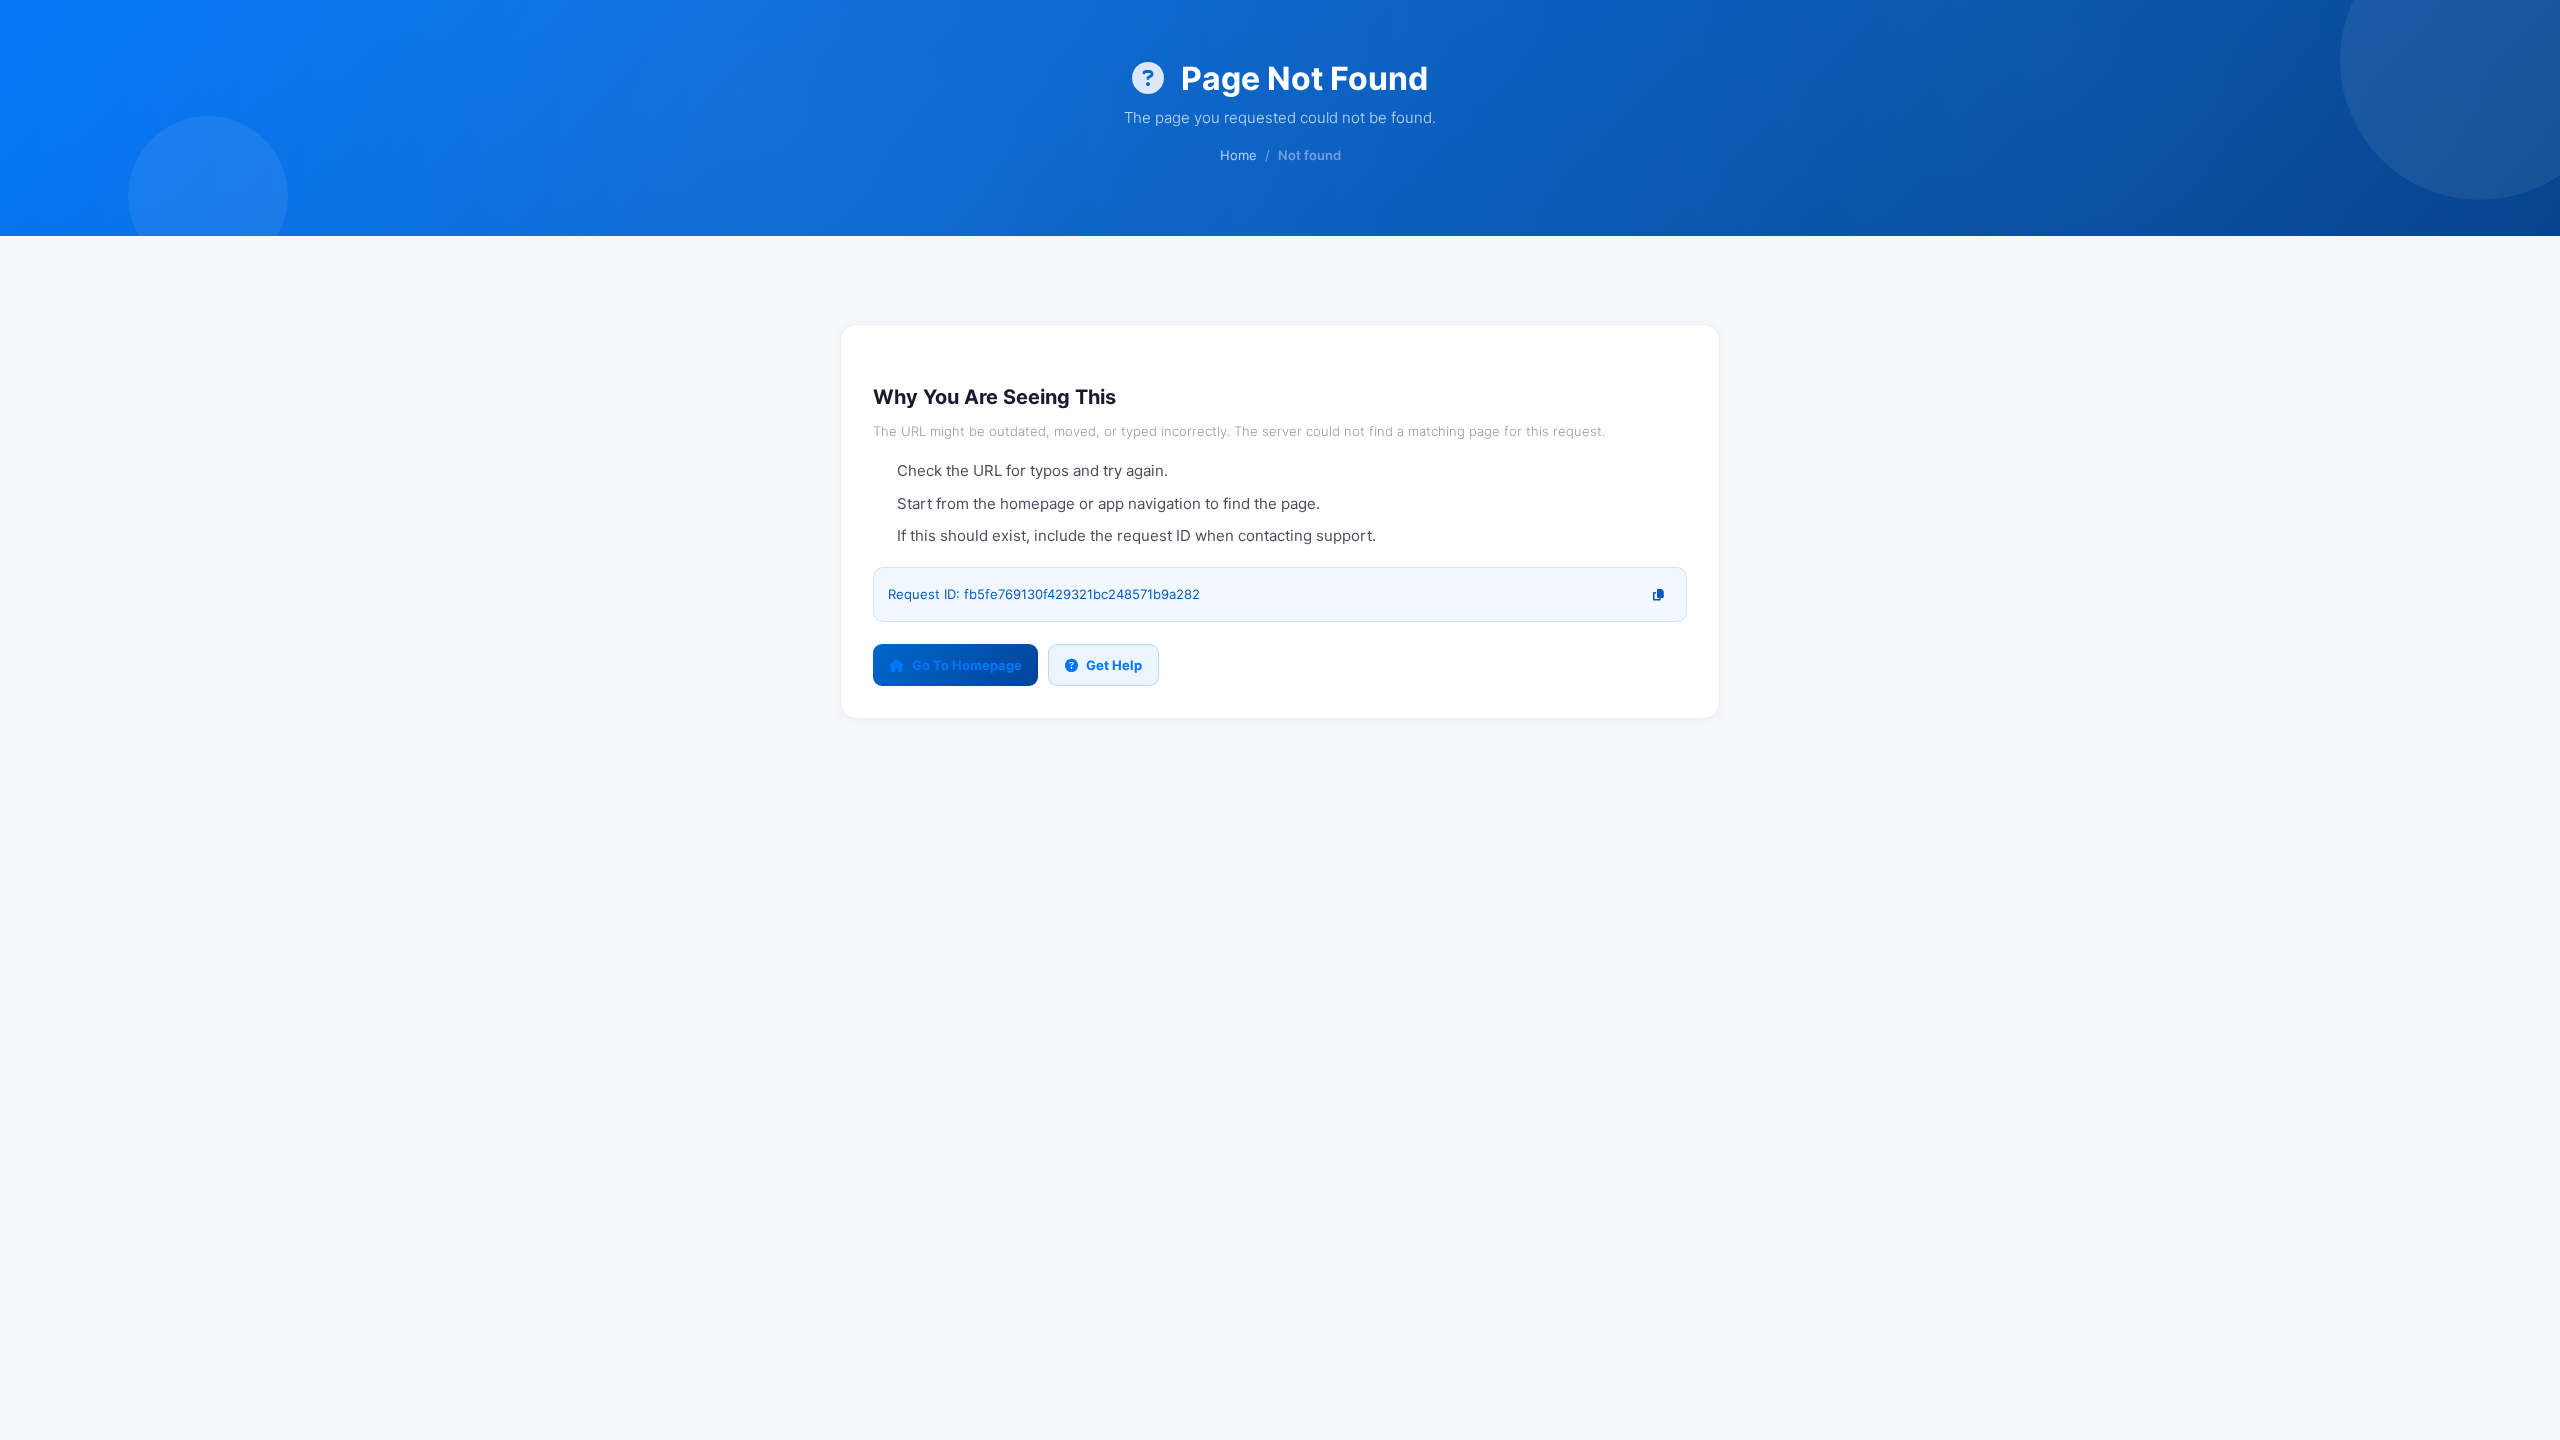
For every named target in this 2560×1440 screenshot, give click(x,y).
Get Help (1114, 665)
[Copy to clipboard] (1658, 594)
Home (1238, 155)
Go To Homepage (967, 665)
